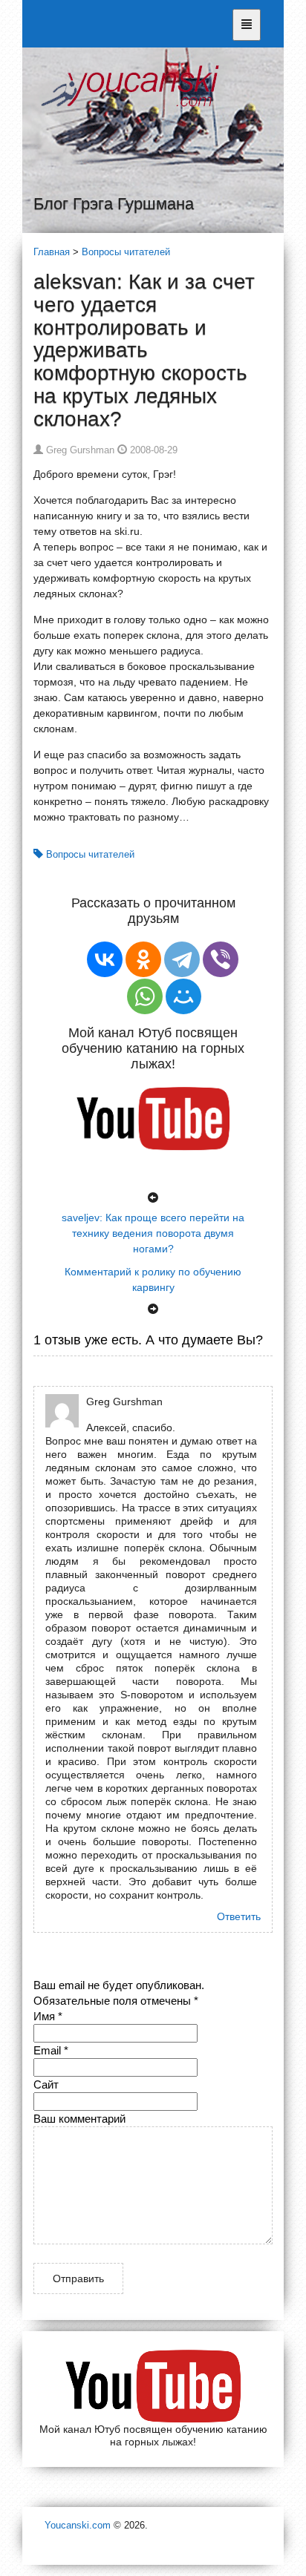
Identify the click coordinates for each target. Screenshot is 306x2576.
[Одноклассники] (143, 959)
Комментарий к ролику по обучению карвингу (153, 1279)
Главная (52, 252)
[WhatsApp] (145, 996)
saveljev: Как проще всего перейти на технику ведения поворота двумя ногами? (153, 1233)
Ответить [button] (239, 1916)
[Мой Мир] (183, 996)
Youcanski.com (78, 2525)
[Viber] (221, 959)
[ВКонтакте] (105, 959)
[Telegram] (182, 959)
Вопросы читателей (126, 252)
